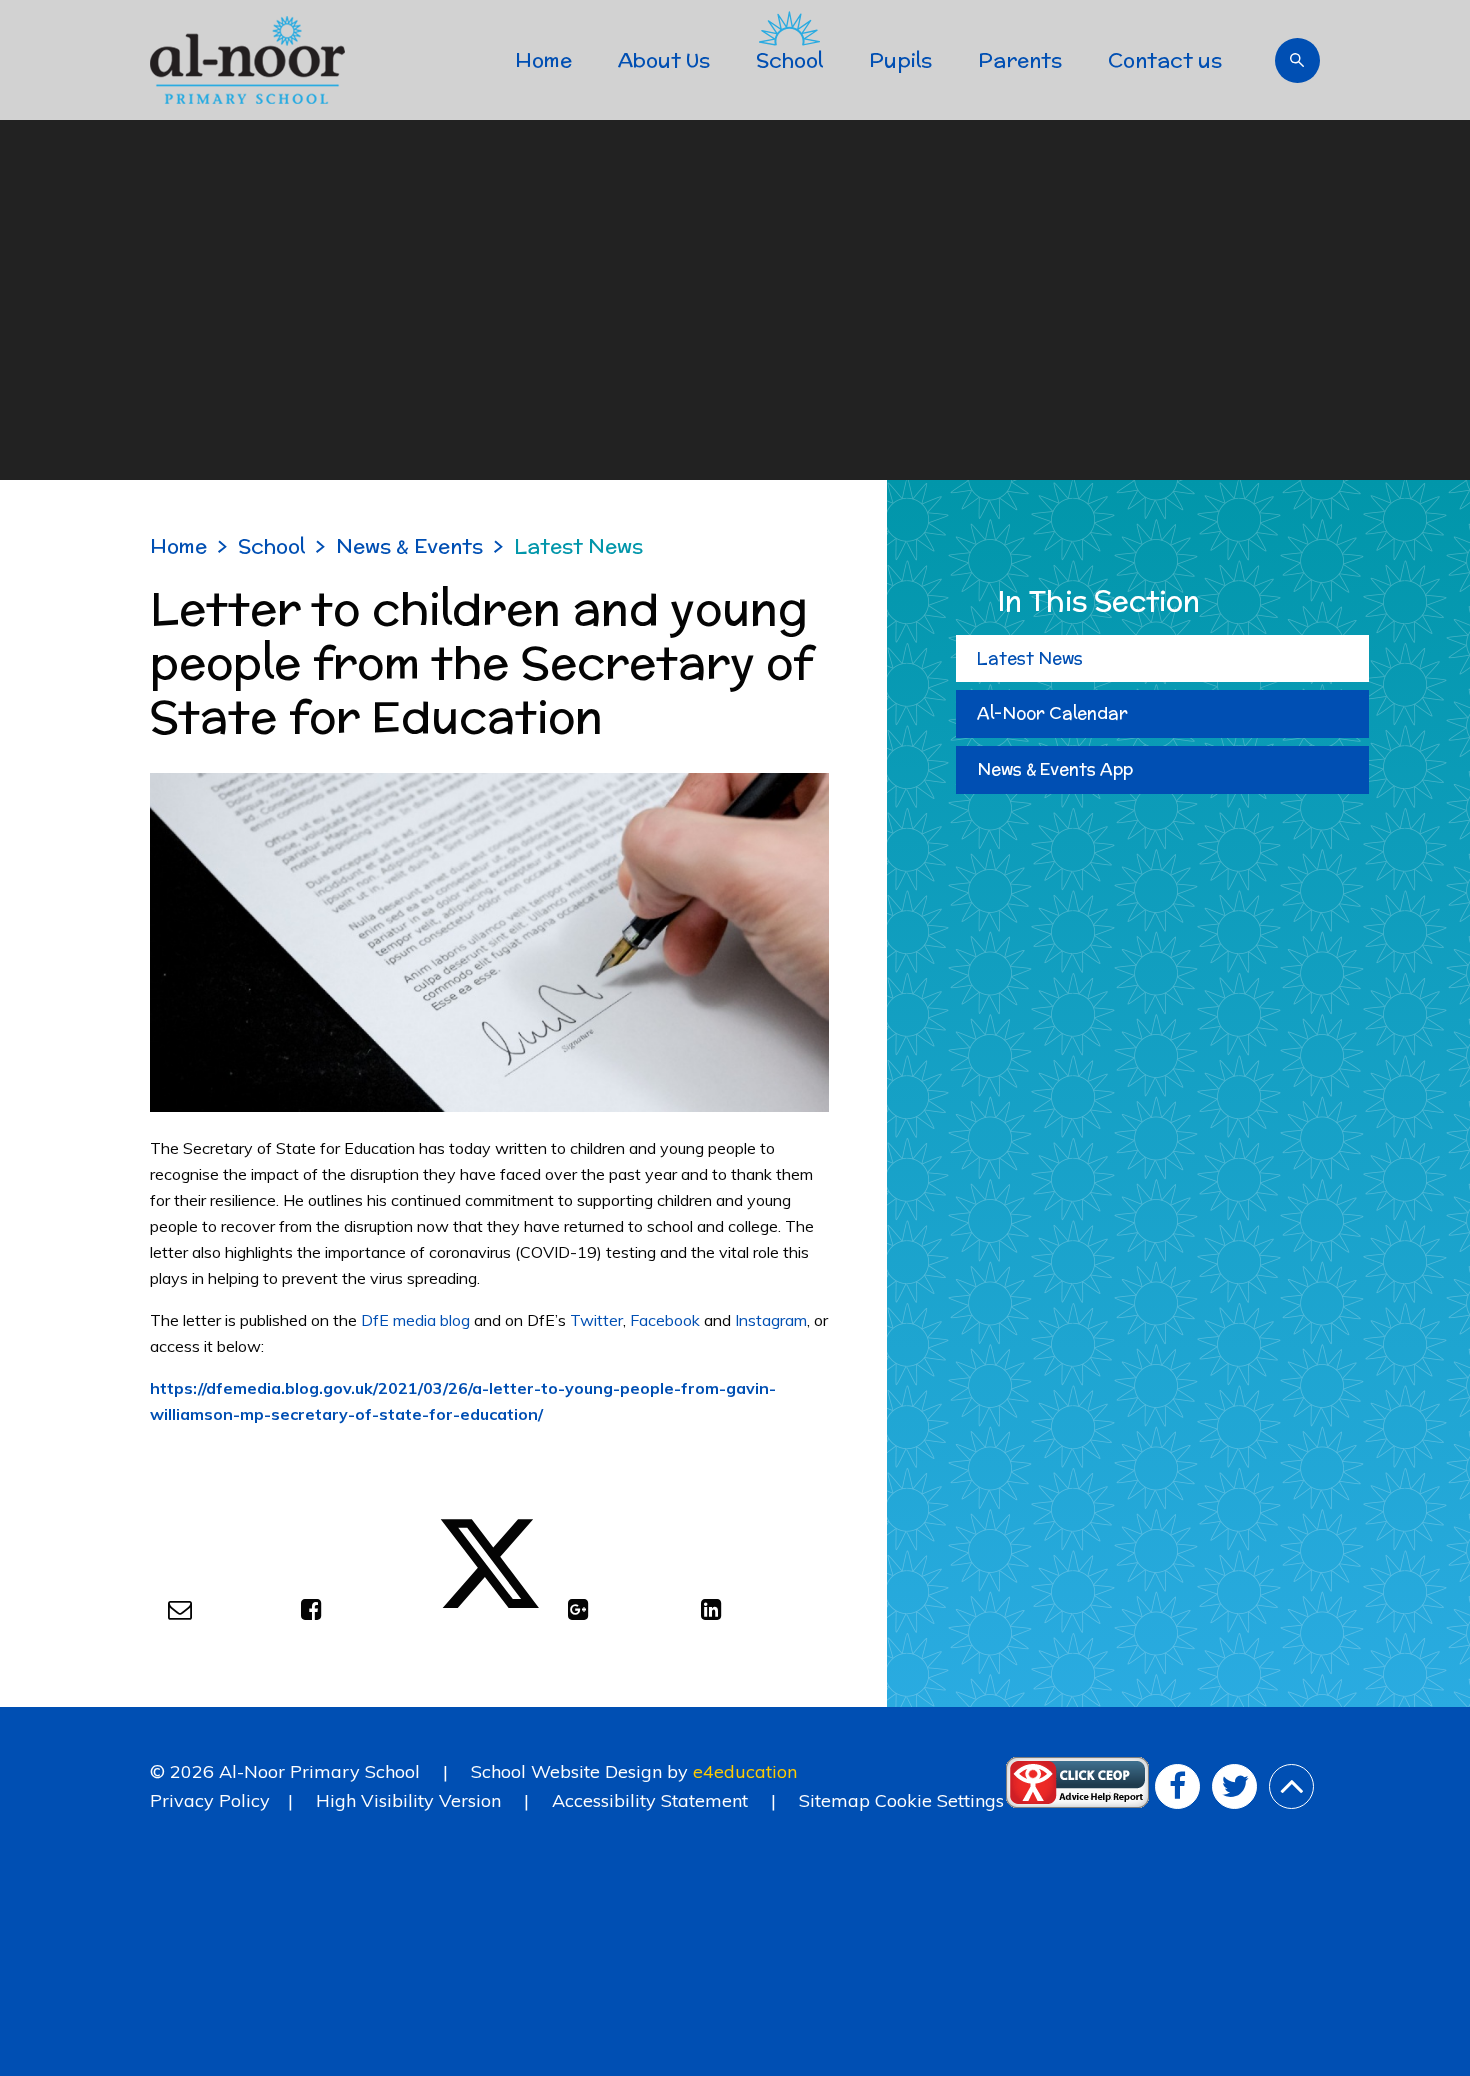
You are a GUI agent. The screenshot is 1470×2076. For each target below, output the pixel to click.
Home (178, 545)
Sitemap (834, 1800)
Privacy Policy (210, 1800)
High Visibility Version (408, 1800)
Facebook (665, 1320)
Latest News (578, 545)
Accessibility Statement (650, 1800)
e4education (745, 1771)
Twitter (596, 1320)
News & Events (409, 545)
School (271, 545)
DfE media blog (415, 1320)
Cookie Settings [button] (939, 1800)
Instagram (771, 1320)
